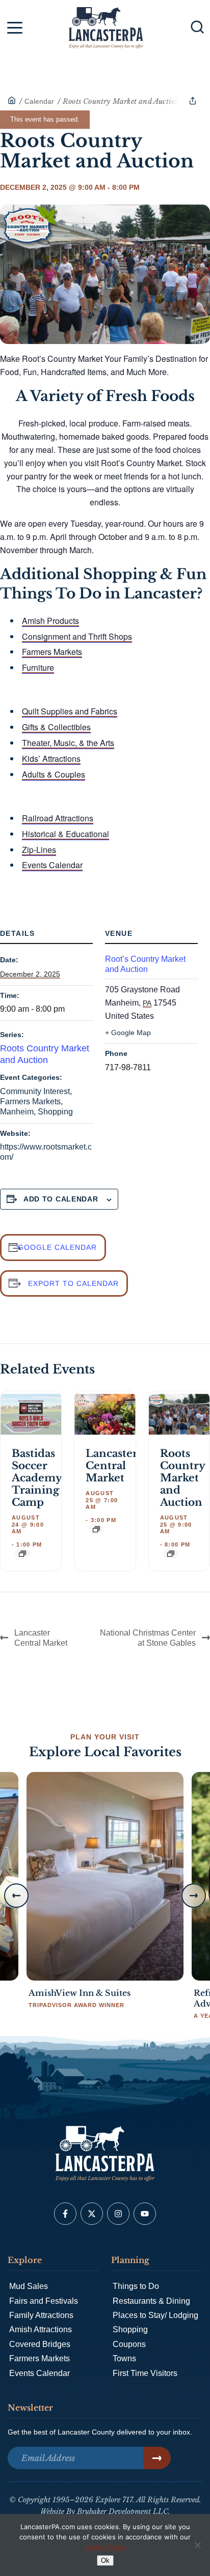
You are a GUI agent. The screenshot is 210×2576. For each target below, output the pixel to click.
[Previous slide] (16, 1896)
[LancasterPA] (12, 101)
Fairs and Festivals (44, 2301)
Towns (124, 2358)
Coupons (129, 2344)
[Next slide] (194, 1896)
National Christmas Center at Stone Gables (148, 1638)
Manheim (17, 1112)
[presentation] (31, 1414)
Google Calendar (57, 1247)
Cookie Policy (105, 2547)
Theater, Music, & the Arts (68, 743)
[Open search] (197, 27)
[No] (197, 2545)
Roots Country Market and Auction (182, 1478)
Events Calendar (52, 865)
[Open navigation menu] (15, 30)
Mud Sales (29, 2286)
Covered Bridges (40, 2344)
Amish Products (50, 621)
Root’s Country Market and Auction (145, 964)
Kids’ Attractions (51, 759)
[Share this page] (193, 101)
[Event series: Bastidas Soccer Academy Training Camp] (22, 1554)
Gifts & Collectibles (56, 727)
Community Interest (35, 1091)
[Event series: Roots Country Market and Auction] (171, 1554)
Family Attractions (41, 2315)
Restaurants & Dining (151, 2301)
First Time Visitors (145, 2373)
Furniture (38, 667)
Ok (105, 2560)
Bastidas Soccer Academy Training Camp (37, 1478)
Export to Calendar (73, 1283)
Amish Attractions (41, 2329)
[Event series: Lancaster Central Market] (96, 1529)
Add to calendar (61, 1199)
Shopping (55, 1112)
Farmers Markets (52, 652)
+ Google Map (128, 1033)
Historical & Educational (65, 834)
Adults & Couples (54, 774)
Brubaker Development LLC (123, 2511)
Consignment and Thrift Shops (77, 636)
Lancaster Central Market (112, 1466)
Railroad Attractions (58, 818)
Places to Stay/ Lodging (155, 2315)
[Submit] (157, 2458)
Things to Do (136, 2286)
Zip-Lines (39, 850)
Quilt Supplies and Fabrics (70, 711)
